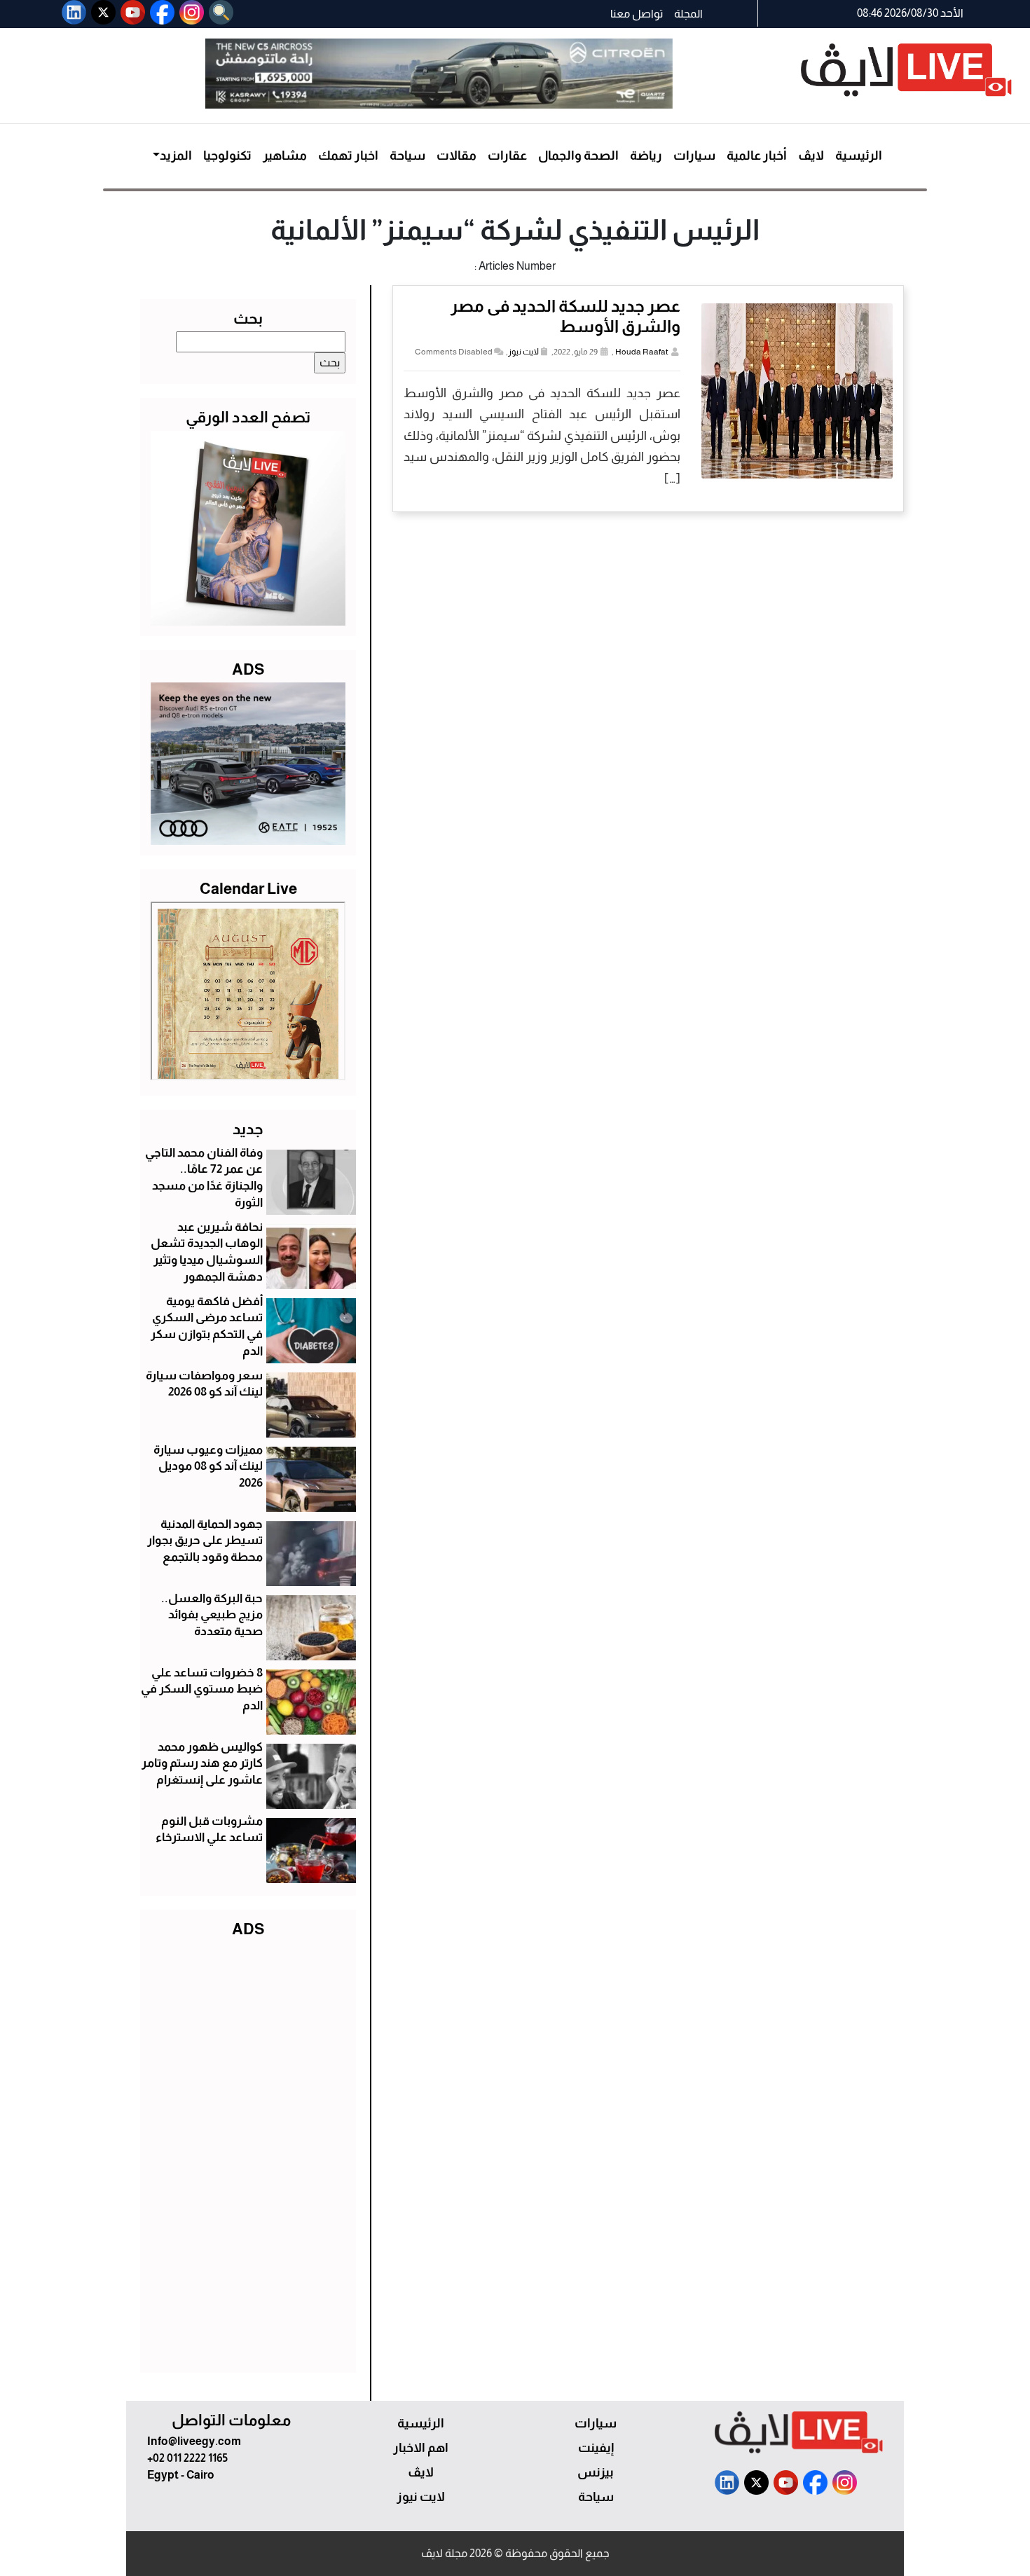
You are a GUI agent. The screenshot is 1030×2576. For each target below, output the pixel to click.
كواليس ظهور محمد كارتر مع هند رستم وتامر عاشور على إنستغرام (202, 1764)
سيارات (694, 156)
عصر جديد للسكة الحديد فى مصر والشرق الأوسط (565, 316)
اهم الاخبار (421, 2448)
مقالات (456, 156)
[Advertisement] (248, 2152)
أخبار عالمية (757, 156)
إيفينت (596, 2448)
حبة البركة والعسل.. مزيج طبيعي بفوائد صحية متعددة (212, 1615)
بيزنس (596, 2472)
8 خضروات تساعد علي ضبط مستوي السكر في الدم (202, 1689)
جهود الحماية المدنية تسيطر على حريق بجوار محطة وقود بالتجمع (205, 1541)
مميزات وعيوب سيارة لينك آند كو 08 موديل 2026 (208, 1467)
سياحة (407, 156)
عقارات (507, 156)
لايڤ (811, 156)
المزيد (176, 156)
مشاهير (285, 156)
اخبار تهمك (348, 156)
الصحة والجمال (578, 156)
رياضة (646, 156)
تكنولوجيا (227, 156)
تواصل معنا (637, 14)
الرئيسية (859, 156)
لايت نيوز (523, 352)
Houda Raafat (642, 352)
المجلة (688, 14)
